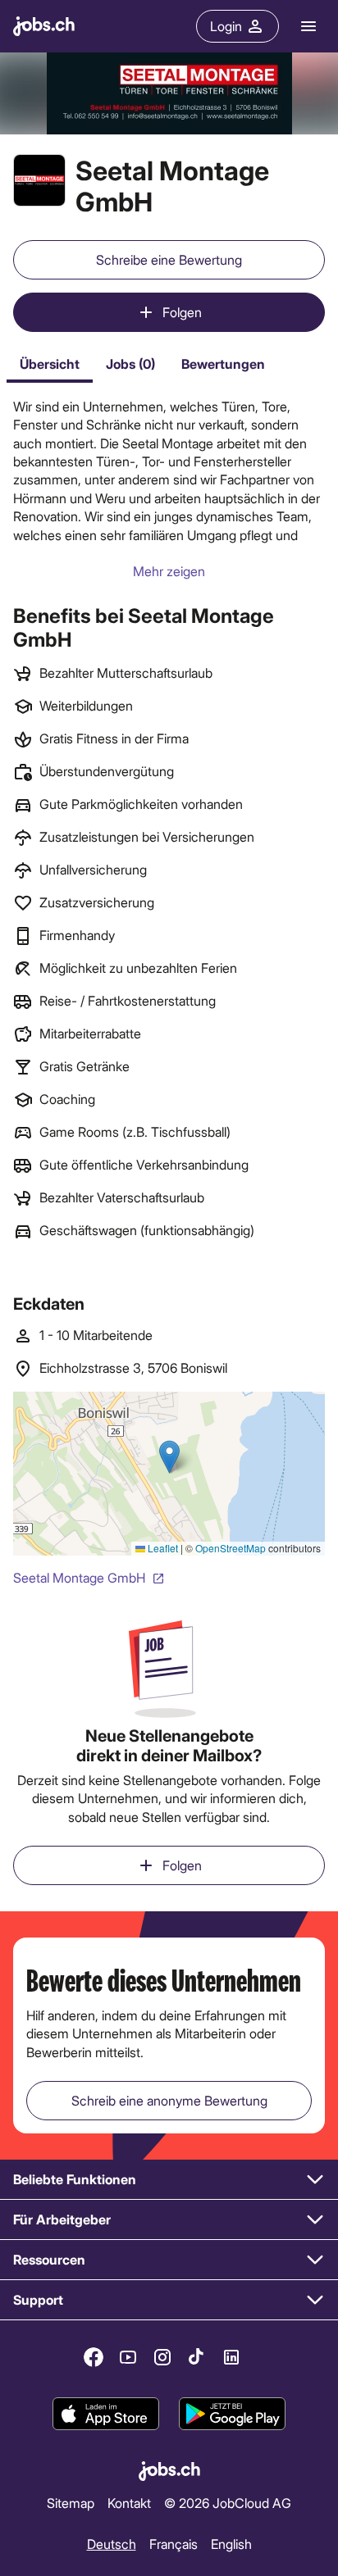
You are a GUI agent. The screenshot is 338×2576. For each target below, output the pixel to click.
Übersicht (50, 363)
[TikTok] (197, 2357)
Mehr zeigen (169, 571)
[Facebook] (94, 2357)
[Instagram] (162, 2357)
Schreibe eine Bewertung (169, 259)
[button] (169, 2180)
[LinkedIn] (231, 2357)
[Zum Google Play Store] (232, 2415)
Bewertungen (223, 363)
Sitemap (71, 2502)
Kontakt (129, 2502)
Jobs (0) (130, 363)
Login (226, 26)
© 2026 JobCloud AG (228, 2502)
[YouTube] (128, 2357)
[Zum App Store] (106, 2415)
